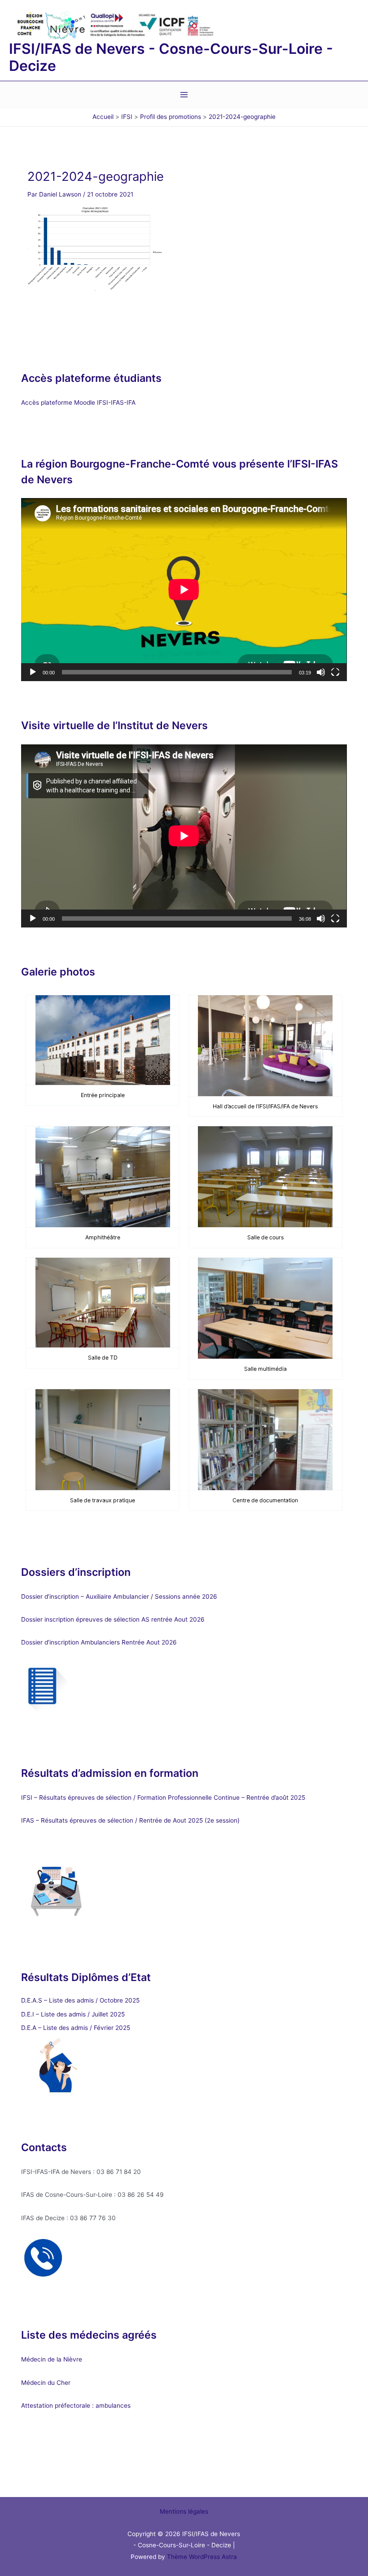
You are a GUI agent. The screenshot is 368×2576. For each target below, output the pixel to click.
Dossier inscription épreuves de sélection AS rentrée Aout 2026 (113, 1619)
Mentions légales (184, 2511)
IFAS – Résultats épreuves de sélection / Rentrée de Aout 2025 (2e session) (130, 1820)
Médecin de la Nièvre (52, 2359)
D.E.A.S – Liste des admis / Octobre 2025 (80, 2000)
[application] (184, 590)
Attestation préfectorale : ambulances (76, 2405)
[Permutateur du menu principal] (184, 95)
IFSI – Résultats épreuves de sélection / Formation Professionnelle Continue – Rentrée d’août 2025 (163, 1798)
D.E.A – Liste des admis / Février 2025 (76, 2028)
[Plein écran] (335, 672)
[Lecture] (33, 672)
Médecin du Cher (47, 2383)
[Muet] (321, 672)
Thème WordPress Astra (202, 2557)
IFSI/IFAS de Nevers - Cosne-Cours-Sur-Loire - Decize (171, 57)
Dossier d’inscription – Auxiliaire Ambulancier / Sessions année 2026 (119, 1596)
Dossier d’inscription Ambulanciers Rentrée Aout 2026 (99, 1642)
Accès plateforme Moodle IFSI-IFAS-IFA (79, 402)
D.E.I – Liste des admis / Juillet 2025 (73, 2014)
